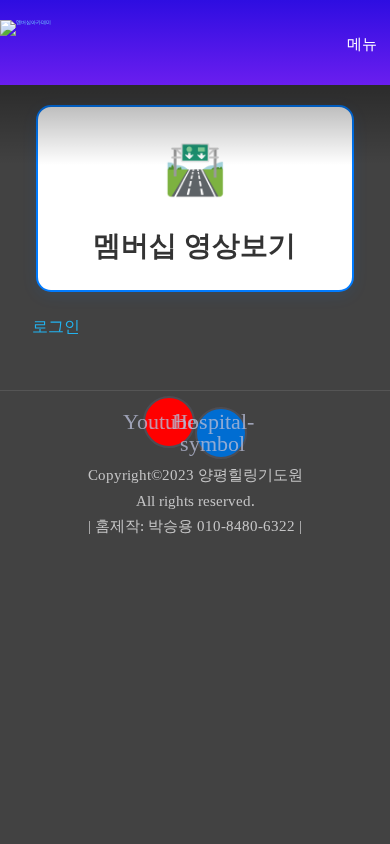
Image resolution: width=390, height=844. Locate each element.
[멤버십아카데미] (25, 28)
